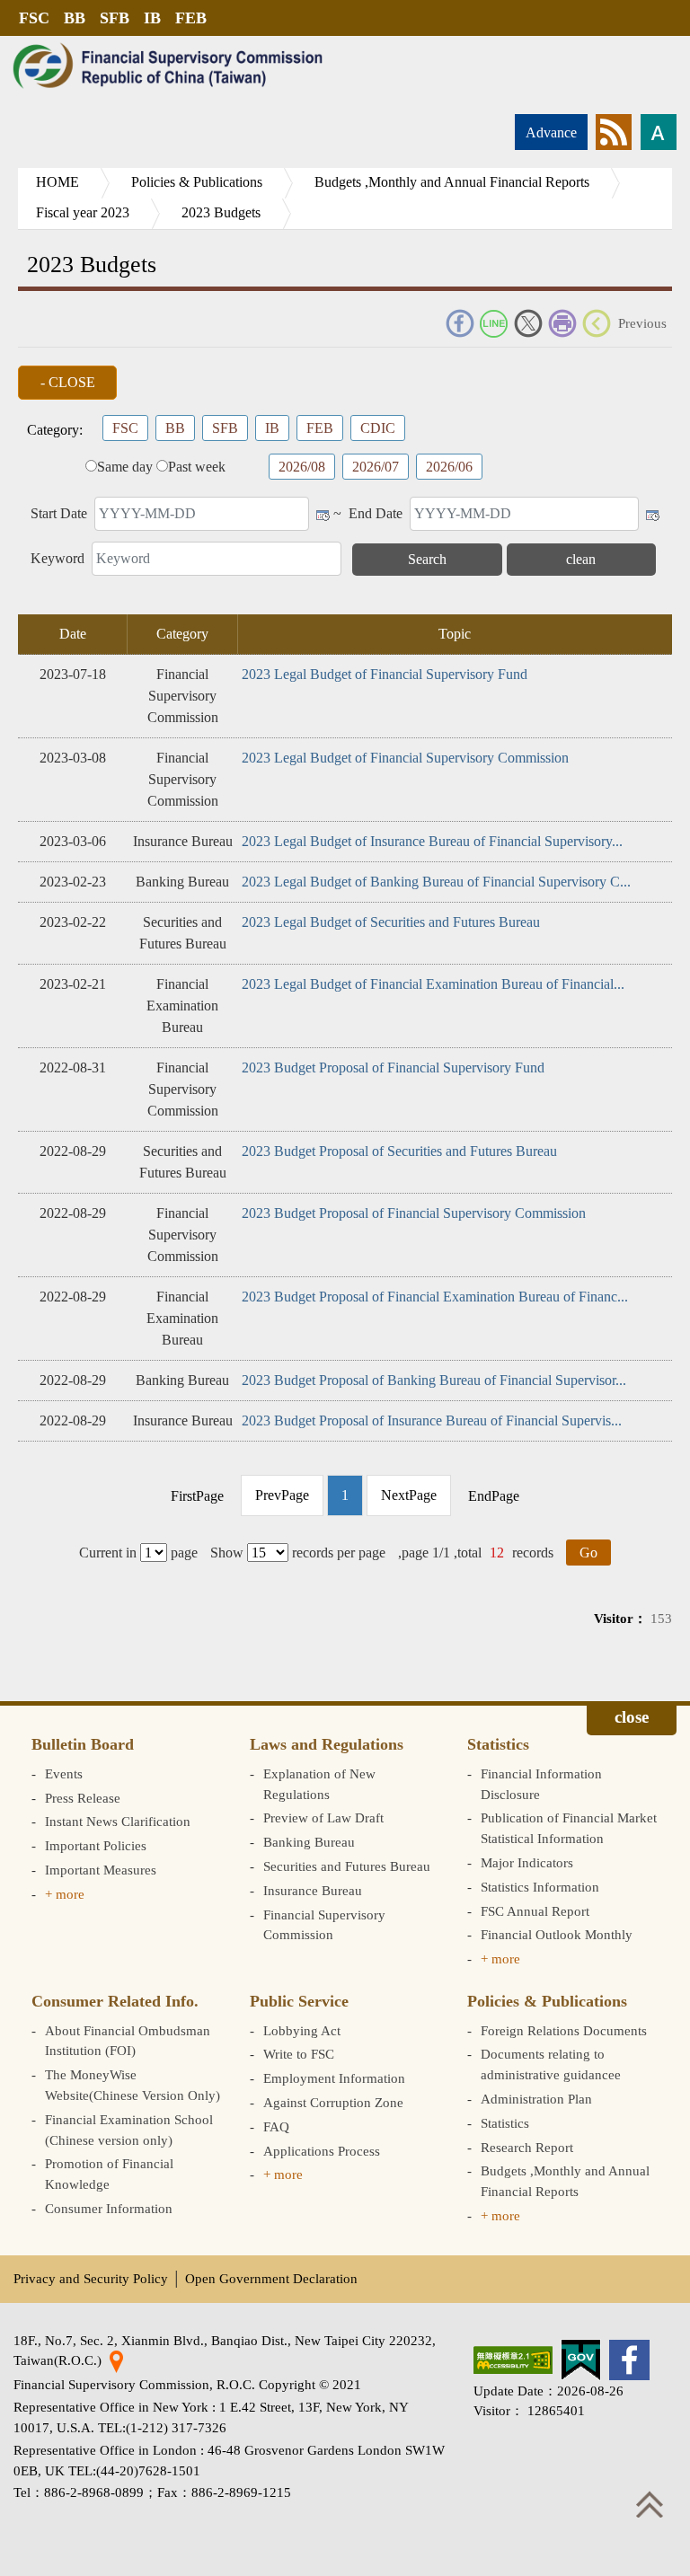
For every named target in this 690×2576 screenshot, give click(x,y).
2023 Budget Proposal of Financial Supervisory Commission (414, 1213)
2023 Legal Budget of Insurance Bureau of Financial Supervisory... (432, 841)
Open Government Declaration (271, 2278)
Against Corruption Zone (333, 2102)
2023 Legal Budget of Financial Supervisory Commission (405, 758)
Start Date (59, 513)
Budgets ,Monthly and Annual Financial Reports (452, 182)
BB (75, 18)
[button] (67, 383)
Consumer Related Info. (115, 2001)
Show (227, 1553)
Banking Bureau (309, 1842)
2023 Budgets (221, 212)
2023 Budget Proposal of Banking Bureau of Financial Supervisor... (434, 1380)
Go (588, 1553)
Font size (659, 132)
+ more (65, 1894)
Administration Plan (536, 2099)
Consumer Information (109, 2208)
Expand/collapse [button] (632, 1720)
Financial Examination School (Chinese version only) (129, 2130)
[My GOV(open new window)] (581, 2360)
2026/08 (302, 467)
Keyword (57, 558)
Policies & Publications (197, 182)
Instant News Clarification (118, 1821)
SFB (115, 18)
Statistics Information (540, 1887)
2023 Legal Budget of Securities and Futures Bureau (391, 922)
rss (614, 132)
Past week (197, 467)
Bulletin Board (83, 1744)
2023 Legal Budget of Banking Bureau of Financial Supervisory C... (436, 882)
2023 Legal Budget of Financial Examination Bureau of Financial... (433, 984)
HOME (57, 182)
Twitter (528, 323)
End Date (376, 513)
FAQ (276, 2126)
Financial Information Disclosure (541, 1784)
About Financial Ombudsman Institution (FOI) (128, 2041)
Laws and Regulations (327, 1744)
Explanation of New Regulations (319, 1784)
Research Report (527, 2147)
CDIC (378, 428)
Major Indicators (527, 1862)
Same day (125, 467)
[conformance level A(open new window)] (513, 2360)
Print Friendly (562, 323)
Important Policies (96, 1845)
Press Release (83, 1798)
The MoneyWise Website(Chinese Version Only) (133, 2085)
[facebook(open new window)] (629, 2360)
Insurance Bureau (313, 1890)
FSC (34, 18)
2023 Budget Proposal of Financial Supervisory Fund (393, 1067)
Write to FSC (299, 2054)
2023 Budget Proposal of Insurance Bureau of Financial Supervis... (432, 1420)
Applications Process (322, 2151)
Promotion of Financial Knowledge (109, 2174)
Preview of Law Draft (323, 1817)
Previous (642, 323)
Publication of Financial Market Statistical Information (569, 1828)
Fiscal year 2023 (83, 212)
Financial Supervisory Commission (324, 1925)
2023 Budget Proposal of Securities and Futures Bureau (399, 1151)
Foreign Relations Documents (564, 2030)
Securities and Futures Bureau (347, 1866)
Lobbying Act (302, 2030)
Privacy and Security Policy (91, 2278)
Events (64, 1773)
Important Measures (101, 1870)
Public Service (299, 2001)
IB (152, 18)
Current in (108, 1553)
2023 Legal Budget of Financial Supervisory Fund (385, 674)
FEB (191, 18)
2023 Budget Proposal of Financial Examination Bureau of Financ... (435, 1297)
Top (650, 2504)
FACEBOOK (460, 323)
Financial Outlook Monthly (557, 1934)
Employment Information (334, 2078)
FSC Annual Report (535, 1911)
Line (494, 323)
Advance (551, 132)
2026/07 (376, 467)
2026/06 (449, 467)
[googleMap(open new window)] (116, 2360)
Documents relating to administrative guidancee (551, 2064)
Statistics (498, 1744)
